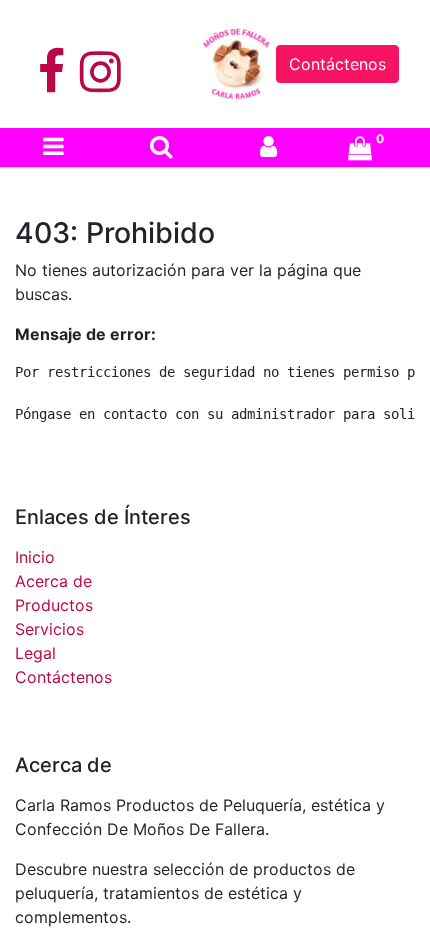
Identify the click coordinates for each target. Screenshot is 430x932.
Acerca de (53, 581)
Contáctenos (337, 64)
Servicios (49, 629)
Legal (35, 653)
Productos (54, 605)
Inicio (35, 557)
